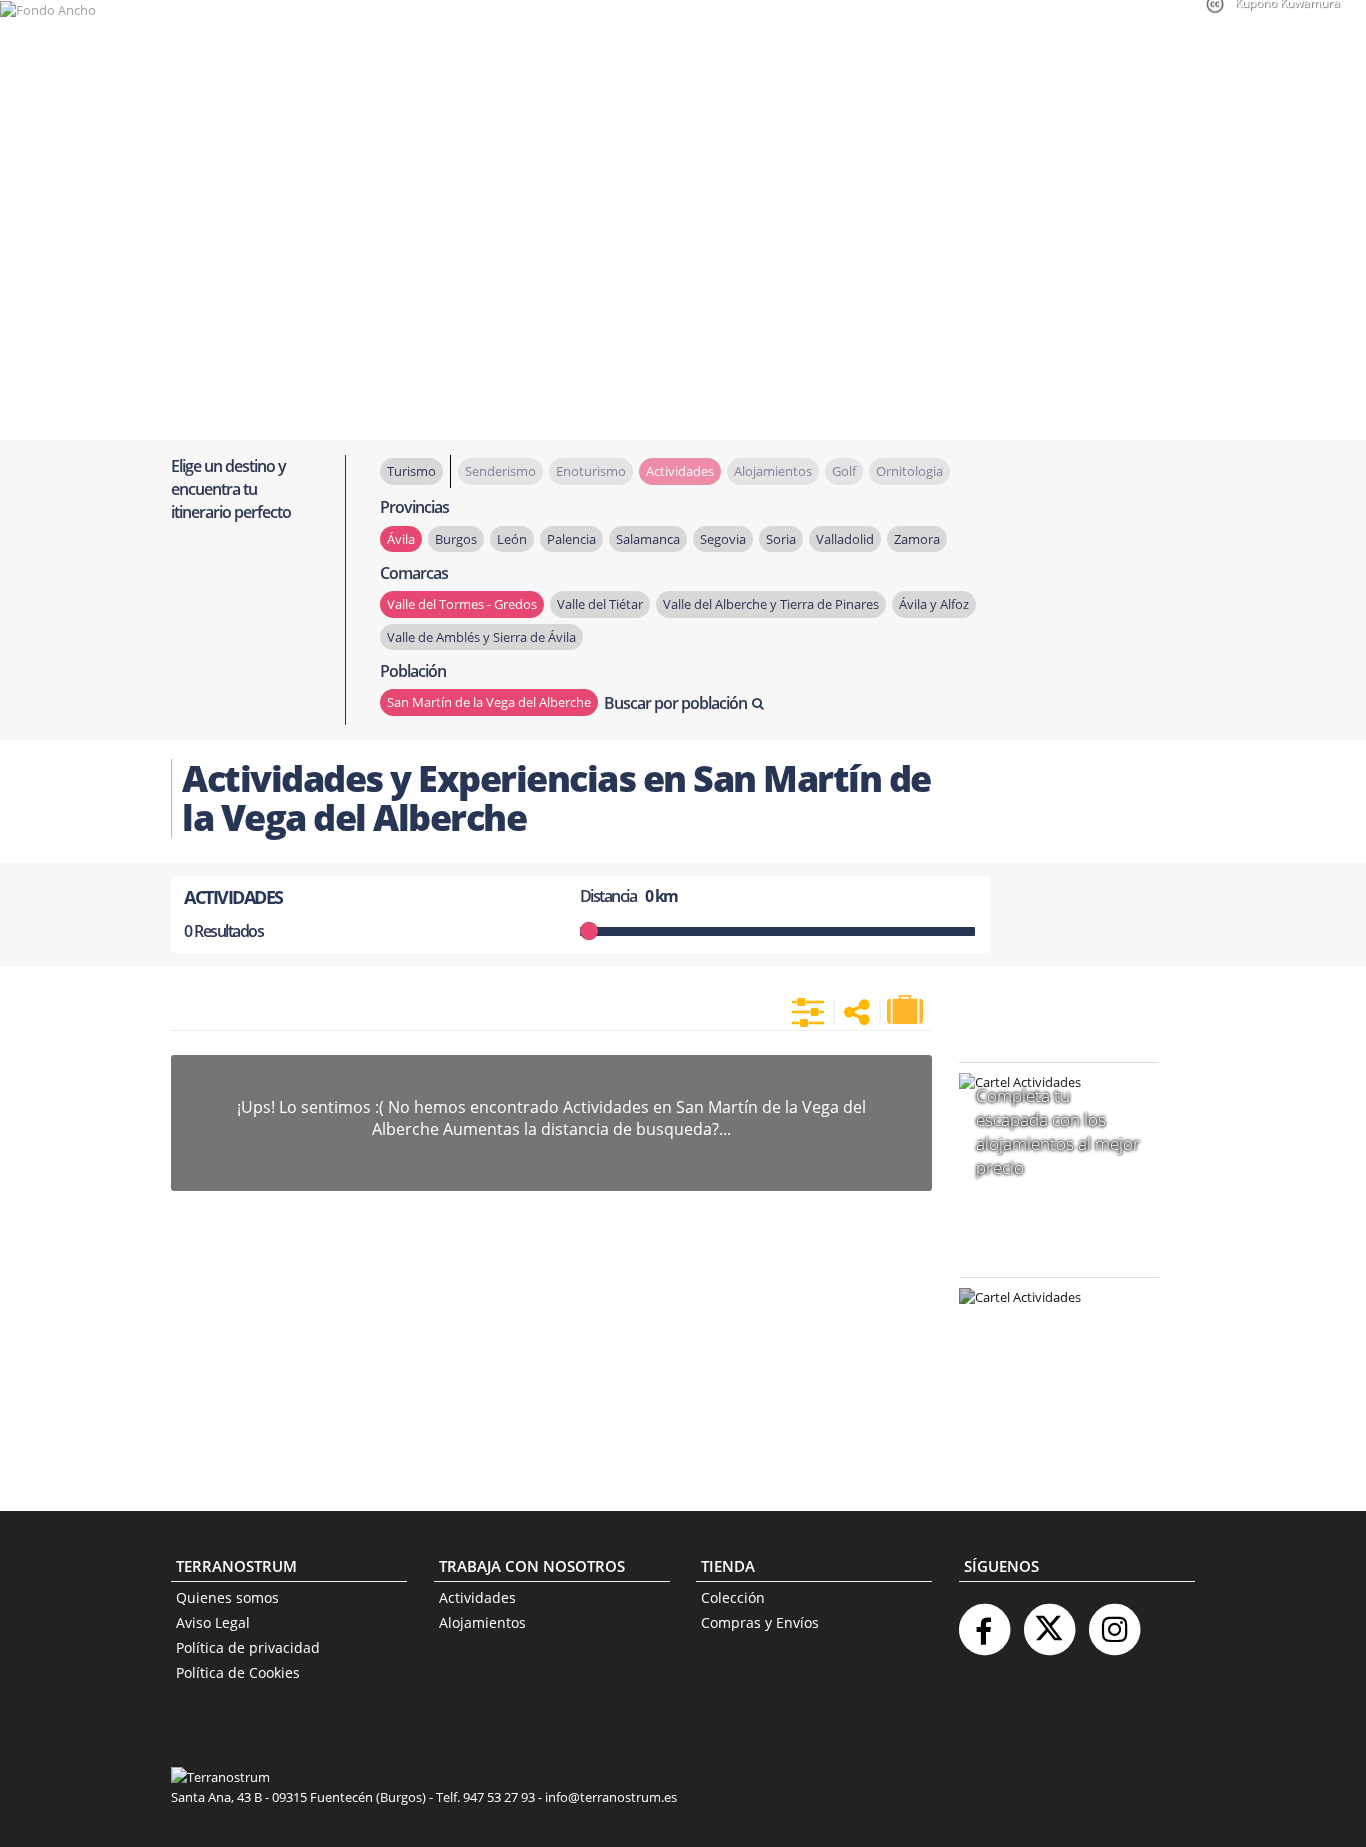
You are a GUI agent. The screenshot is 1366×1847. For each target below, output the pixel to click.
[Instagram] (1114, 1621)
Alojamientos (482, 1622)
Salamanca (648, 539)
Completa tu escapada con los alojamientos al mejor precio (1058, 1132)
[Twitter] (1049, 1621)
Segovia (723, 539)
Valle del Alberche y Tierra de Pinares (771, 604)
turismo (411, 471)
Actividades (477, 1597)
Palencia (571, 539)
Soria (781, 539)
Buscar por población (675, 703)
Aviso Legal (213, 1622)
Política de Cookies (238, 1672)
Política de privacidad (248, 1647)
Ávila (401, 539)
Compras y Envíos (760, 1622)
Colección (733, 1597)
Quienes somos (227, 1597)
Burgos (456, 539)
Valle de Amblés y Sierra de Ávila (481, 637)
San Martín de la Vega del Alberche (489, 702)
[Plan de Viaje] (907, 1010)
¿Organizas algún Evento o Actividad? (1049, 1322)
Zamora (917, 539)
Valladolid (845, 539)
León (512, 539)
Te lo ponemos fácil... (1047, 1425)
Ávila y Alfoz (934, 604)
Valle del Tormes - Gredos (462, 604)
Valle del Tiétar (600, 604)
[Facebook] (984, 1621)
